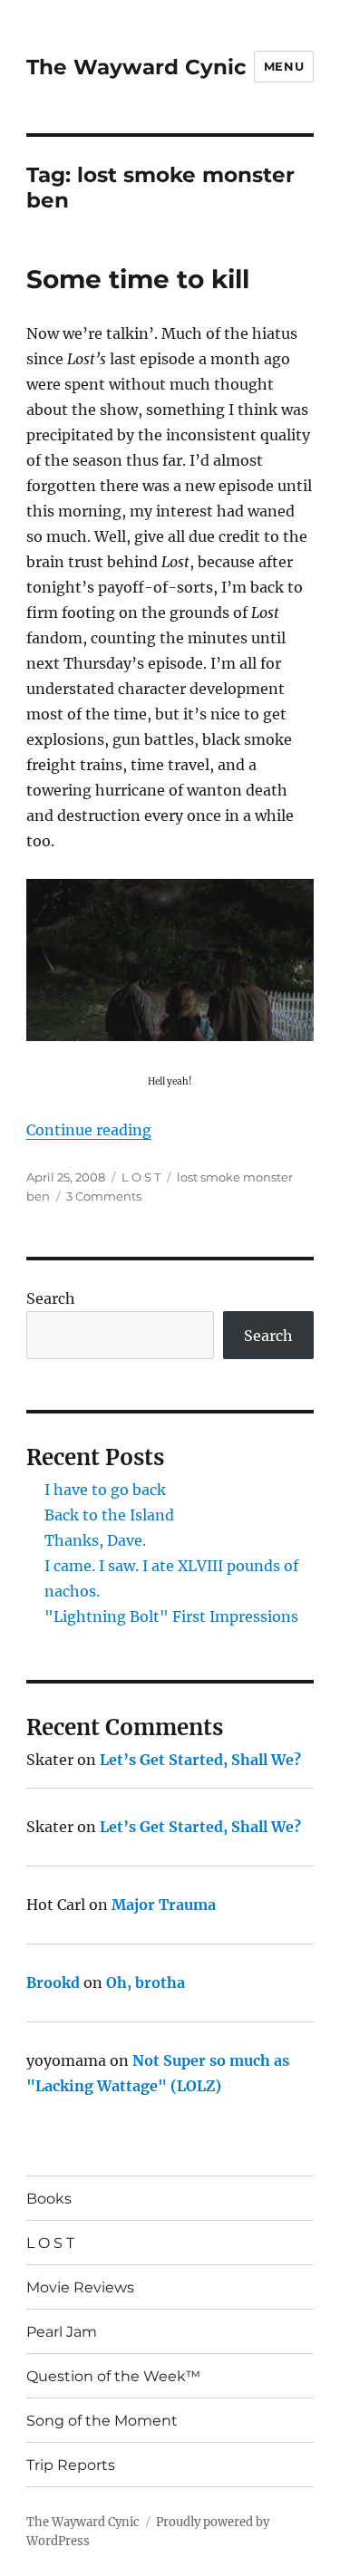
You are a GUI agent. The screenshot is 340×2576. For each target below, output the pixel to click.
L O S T (141, 1177)
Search (51, 1298)
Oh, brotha (146, 1983)
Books (49, 2199)
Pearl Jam (62, 2332)
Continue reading (89, 1130)
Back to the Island (109, 1515)
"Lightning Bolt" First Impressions (171, 1616)
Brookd (53, 1983)
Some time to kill (138, 279)
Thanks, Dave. (95, 1540)
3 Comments (104, 1196)
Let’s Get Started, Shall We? (200, 1760)
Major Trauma (164, 1905)
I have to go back (105, 1490)
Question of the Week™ (113, 2376)
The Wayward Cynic (136, 67)
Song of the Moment (102, 2421)
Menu (284, 66)
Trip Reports (71, 2465)
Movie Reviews (80, 2287)
